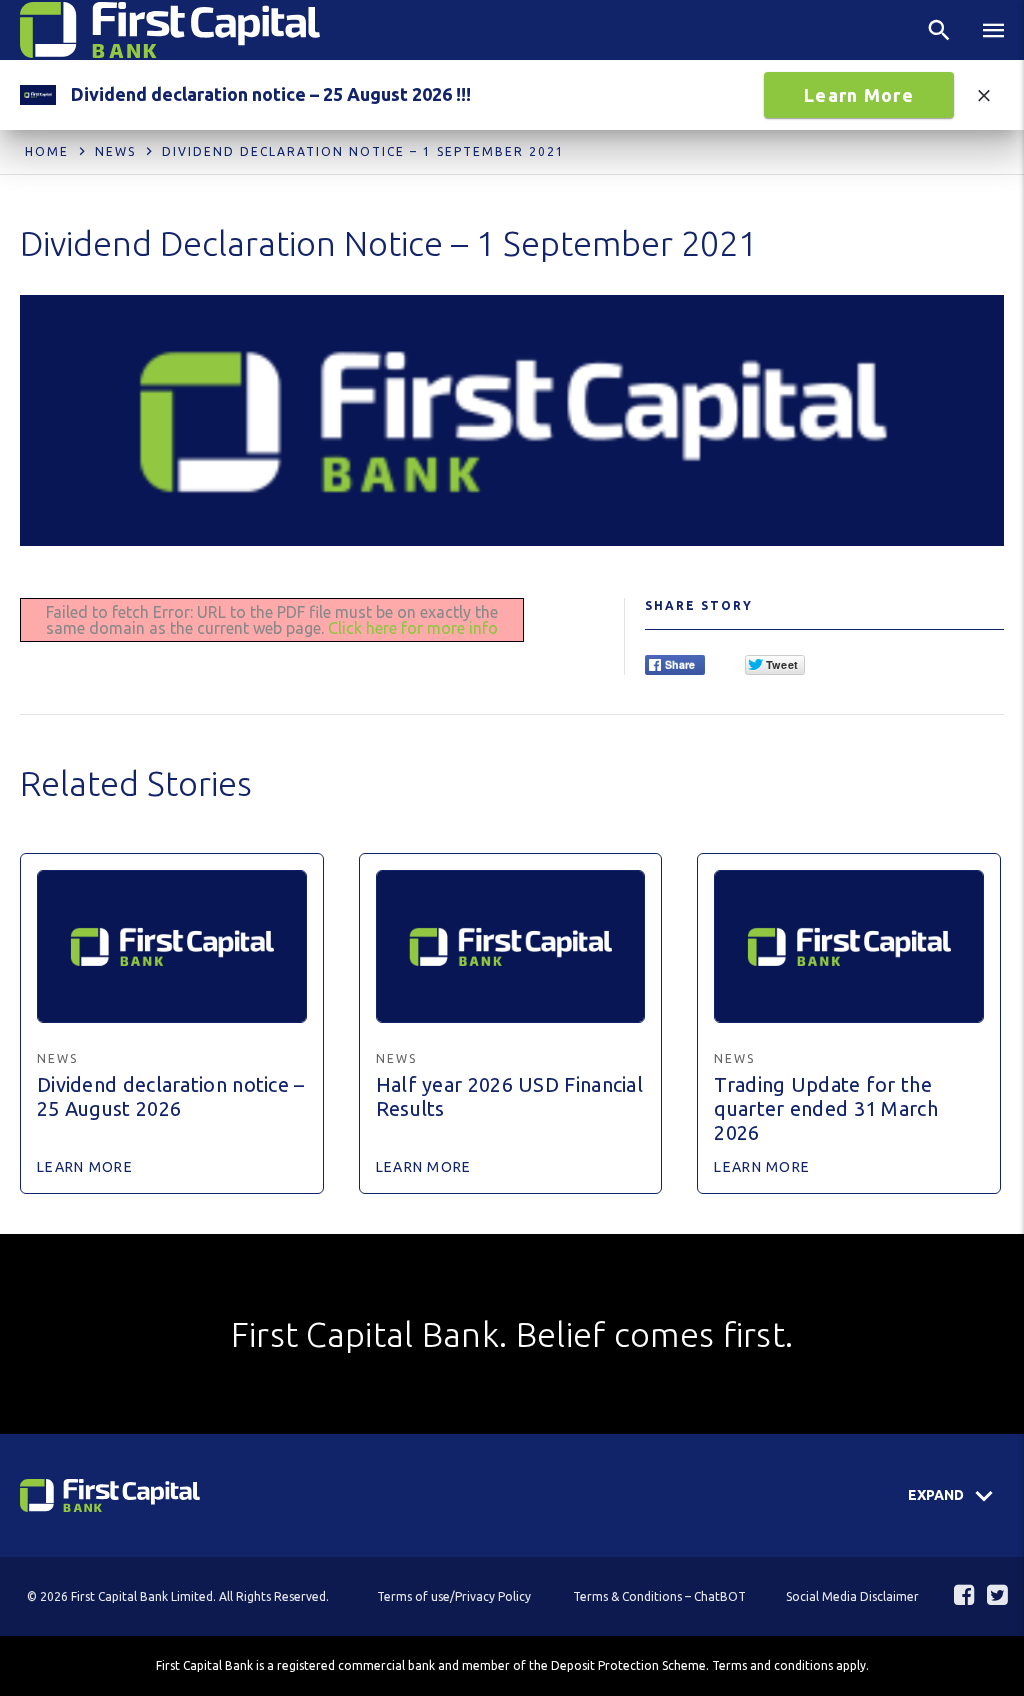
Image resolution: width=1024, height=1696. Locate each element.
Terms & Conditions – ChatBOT (659, 1596)
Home (47, 151)
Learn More (859, 95)
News (115, 151)
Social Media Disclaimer (852, 1596)
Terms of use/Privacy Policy (454, 1596)
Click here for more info (413, 628)
